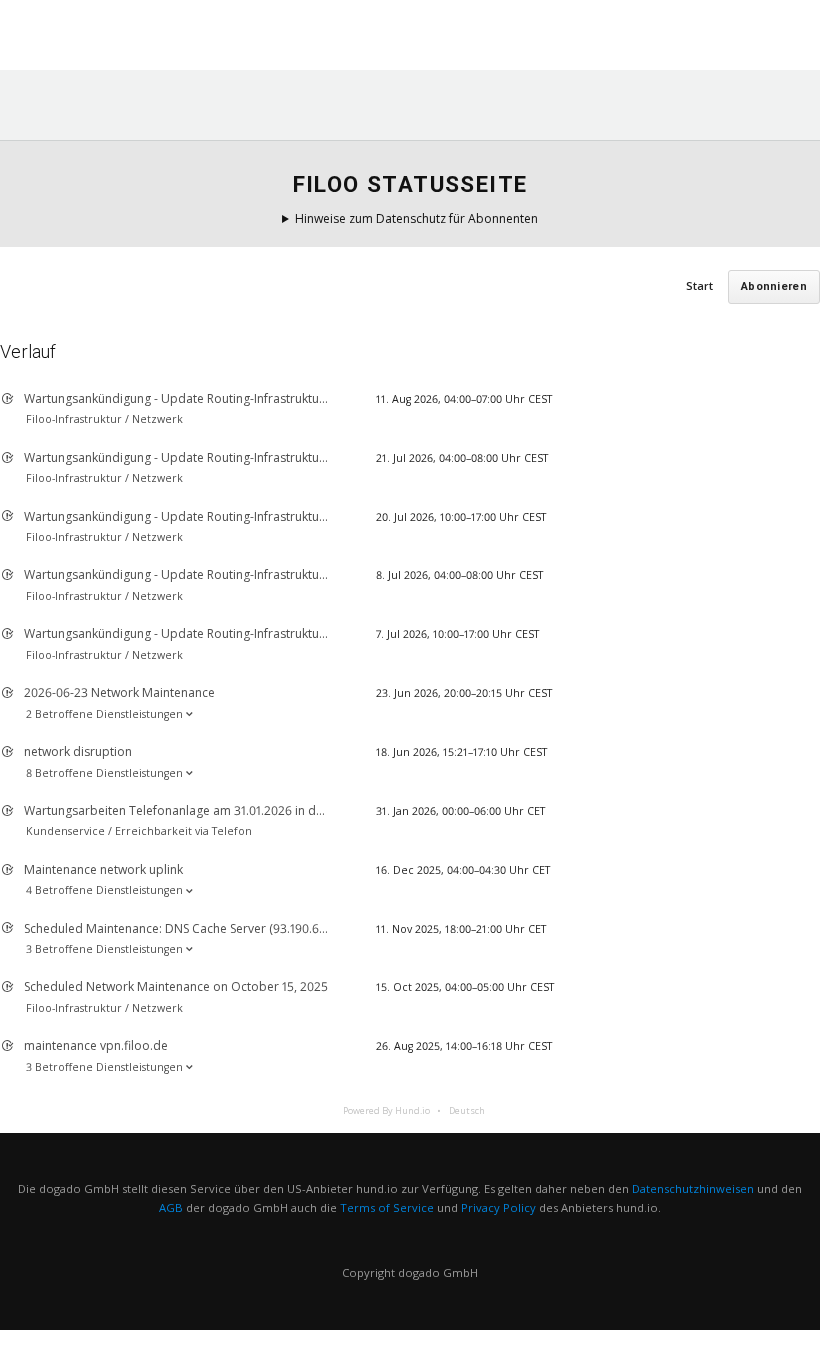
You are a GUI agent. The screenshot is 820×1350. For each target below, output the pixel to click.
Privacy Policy (498, 1207)
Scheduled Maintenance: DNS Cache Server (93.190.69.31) (184, 928)
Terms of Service (387, 1207)
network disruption (78, 751)
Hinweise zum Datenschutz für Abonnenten (416, 218)
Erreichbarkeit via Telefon (183, 831)
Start (699, 285)
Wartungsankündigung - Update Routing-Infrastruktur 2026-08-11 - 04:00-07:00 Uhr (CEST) (273, 398)
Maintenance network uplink (103, 869)
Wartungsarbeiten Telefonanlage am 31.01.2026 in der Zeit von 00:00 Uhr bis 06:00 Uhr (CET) (284, 810)
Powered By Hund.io (386, 1110)
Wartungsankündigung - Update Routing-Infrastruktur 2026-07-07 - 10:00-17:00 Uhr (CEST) (272, 633)
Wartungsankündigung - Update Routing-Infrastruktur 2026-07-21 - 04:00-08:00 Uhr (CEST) (274, 457)
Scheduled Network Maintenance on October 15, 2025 (176, 986)
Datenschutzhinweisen (693, 1188)
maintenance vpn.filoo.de (96, 1045)
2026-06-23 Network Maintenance (119, 692)
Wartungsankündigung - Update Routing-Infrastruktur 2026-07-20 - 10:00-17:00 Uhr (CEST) (273, 516)
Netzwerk (157, 419)
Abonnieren (774, 286)
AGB (171, 1207)
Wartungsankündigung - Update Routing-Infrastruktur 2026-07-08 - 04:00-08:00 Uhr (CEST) (275, 574)
